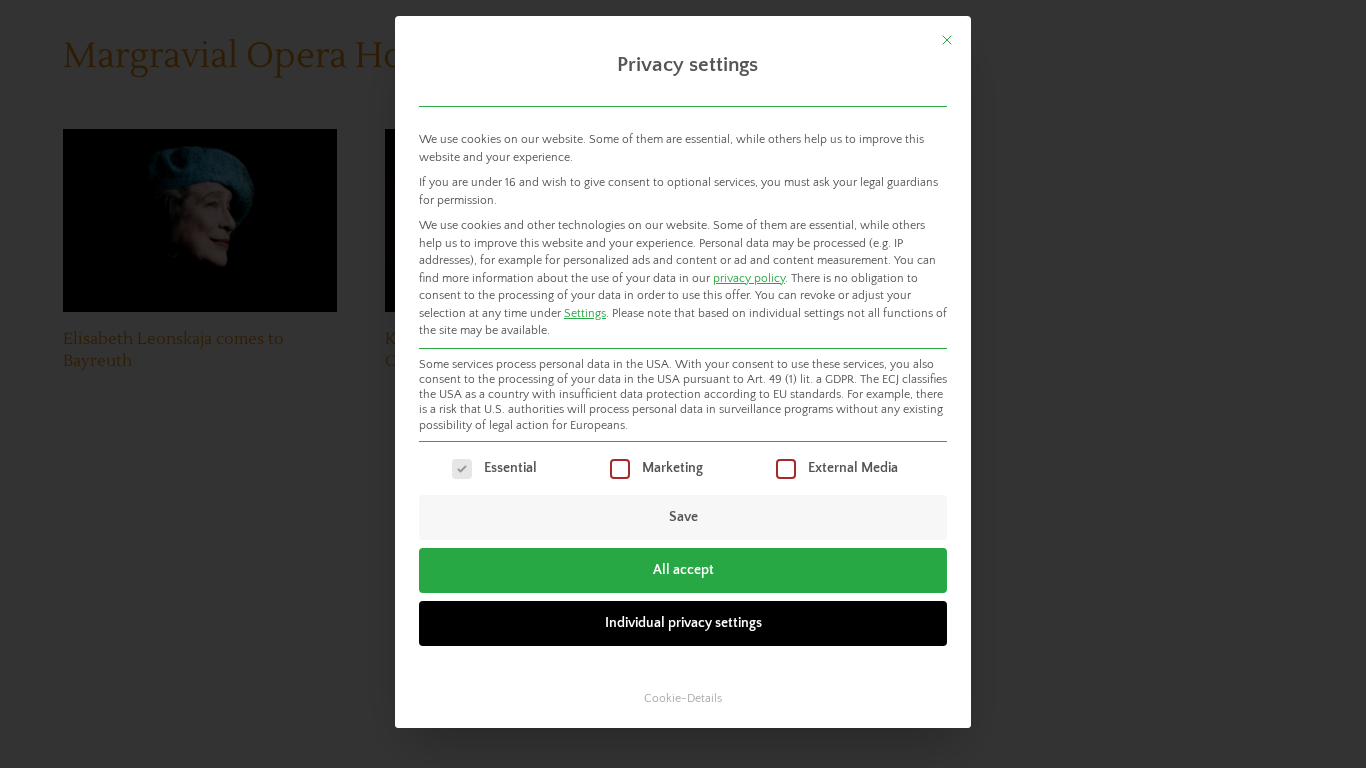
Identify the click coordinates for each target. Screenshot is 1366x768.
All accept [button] (683, 570)
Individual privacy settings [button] (683, 623)
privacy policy (749, 278)
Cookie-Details (683, 698)
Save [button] (683, 517)
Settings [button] (585, 313)
